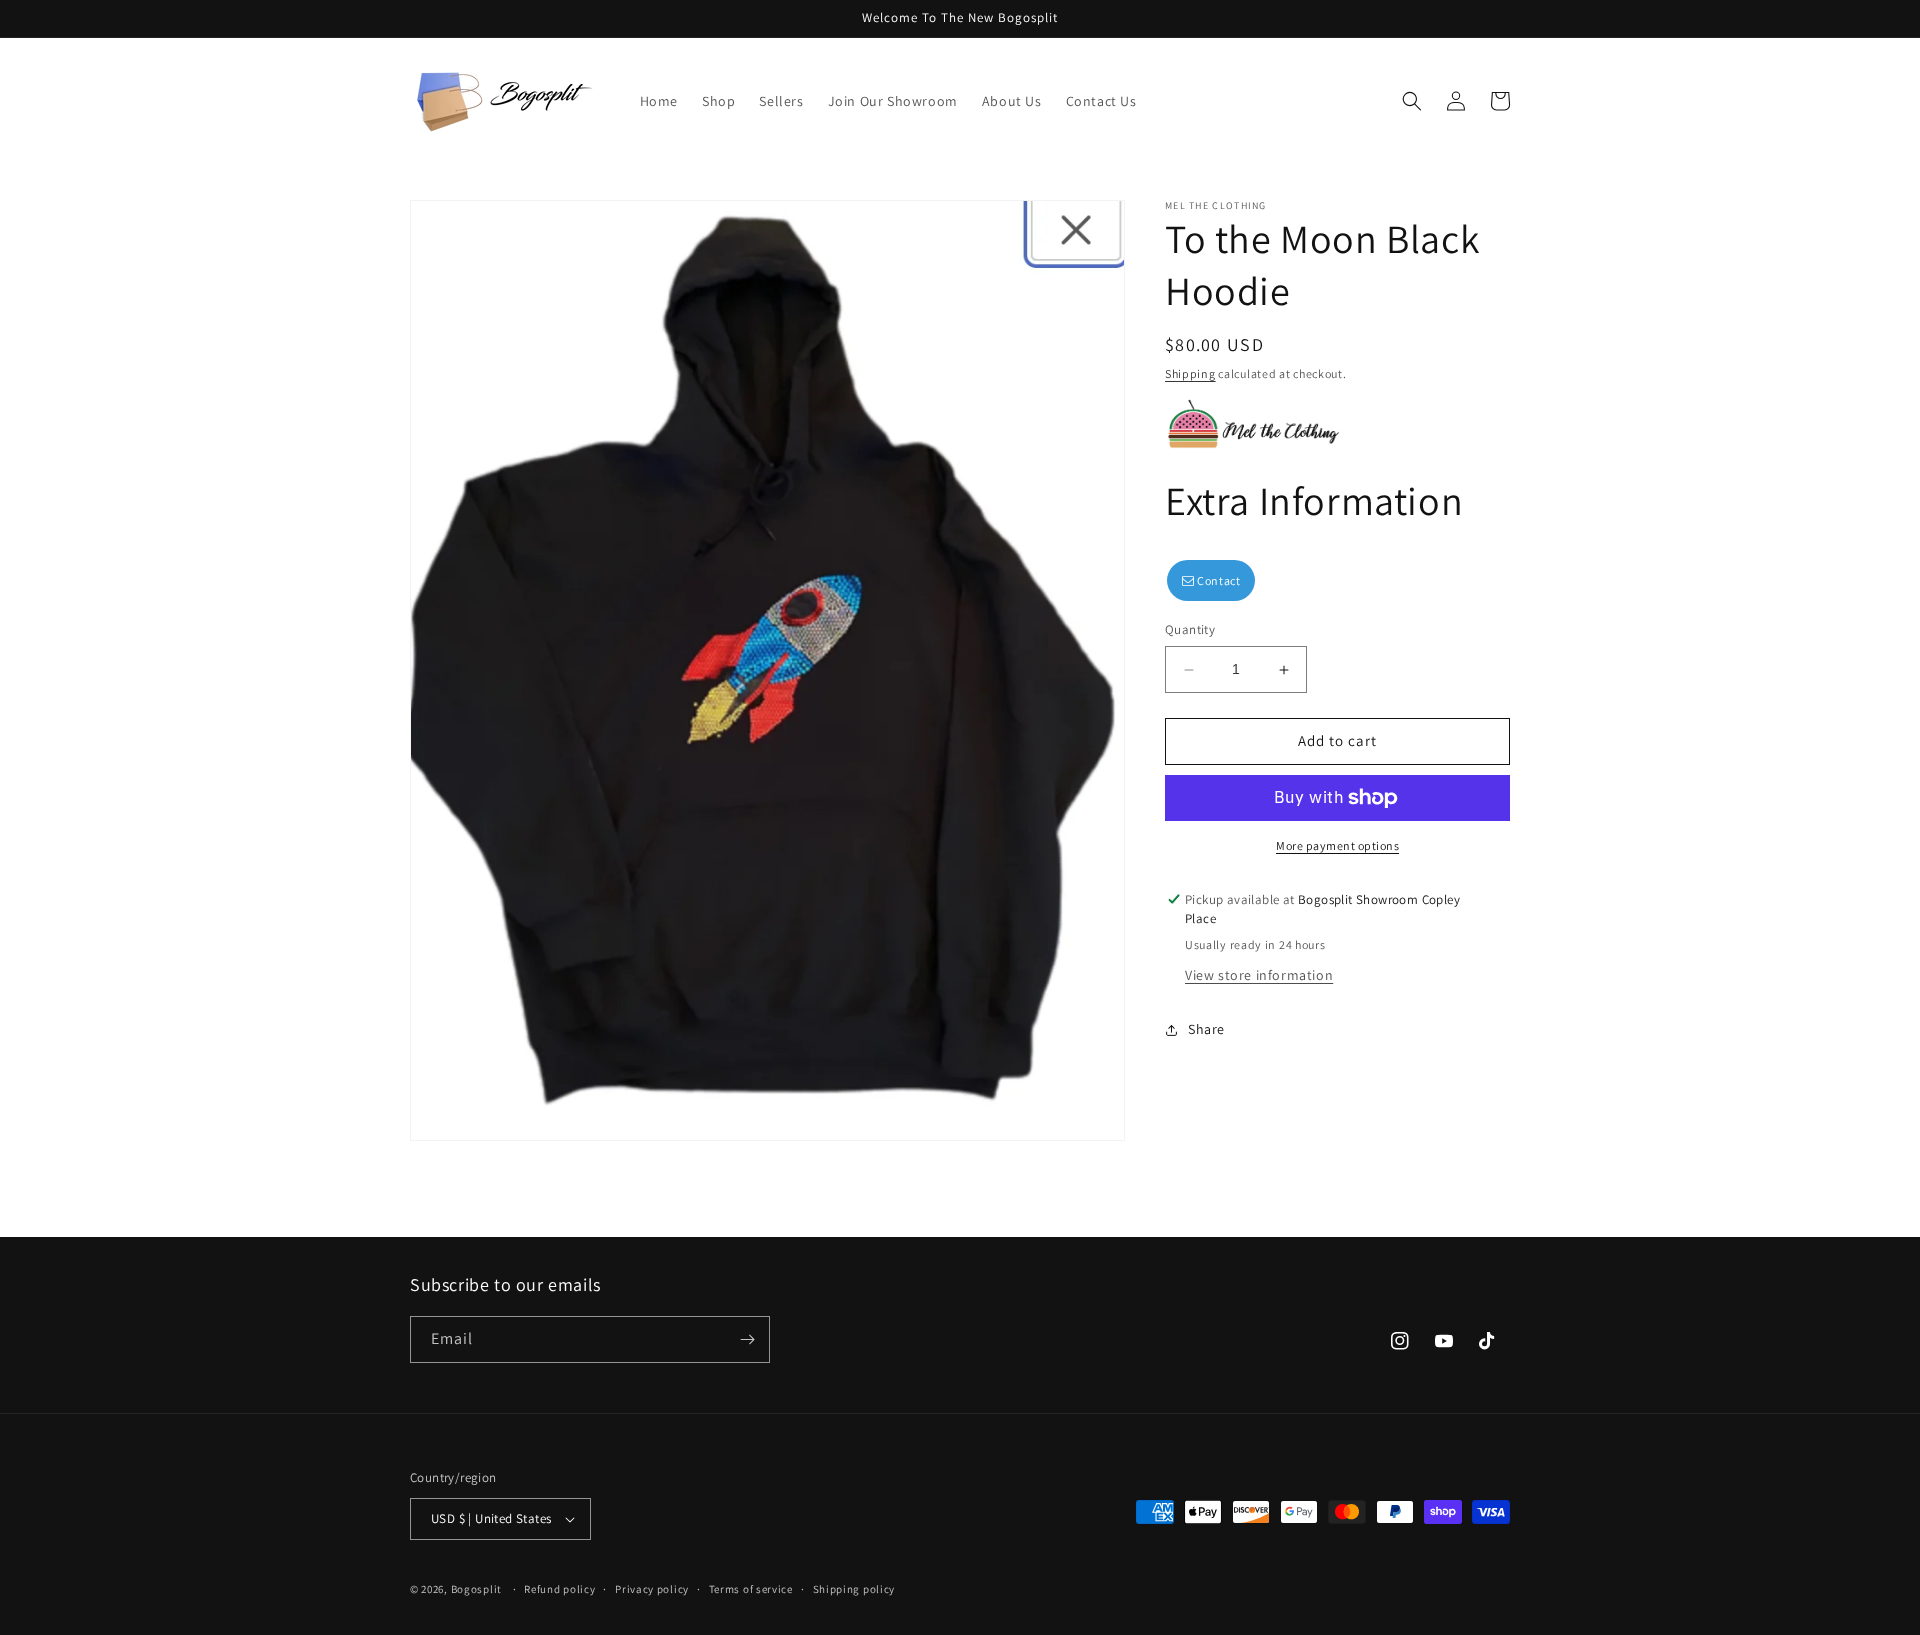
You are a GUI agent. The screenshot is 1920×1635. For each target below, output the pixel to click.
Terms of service (751, 1589)
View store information (1259, 976)
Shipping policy (854, 1589)
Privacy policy (652, 1589)
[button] (1412, 101)
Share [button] (1206, 1029)
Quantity (1190, 630)
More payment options (1337, 845)
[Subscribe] (747, 1339)
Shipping (1190, 373)
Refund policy (559, 1589)
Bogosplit (476, 1589)
